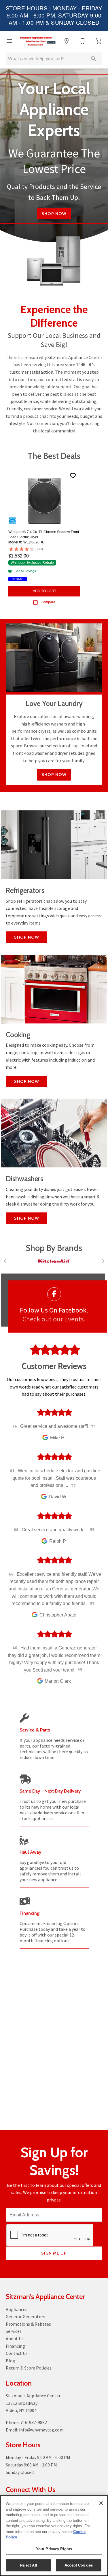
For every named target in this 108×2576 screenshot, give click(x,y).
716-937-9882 (34, 2422)
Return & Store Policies (29, 2368)
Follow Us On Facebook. (54, 1310)
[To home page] (38, 41)
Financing (15, 2346)
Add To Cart (44, 591)
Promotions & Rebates (28, 2324)
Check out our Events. (54, 1319)
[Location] (67, 41)
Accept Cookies (79, 2565)
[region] (54, 2536)
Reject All (29, 2565)
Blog (11, 2361)
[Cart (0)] (99, 41)
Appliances (17, 2309)
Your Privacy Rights (54, 2549)
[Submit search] (94, 59)
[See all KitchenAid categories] (54, 1261)
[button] (9, 41)
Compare (48, 602)
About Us (15, 2339)
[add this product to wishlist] (73, 476)
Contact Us (17, 2353)
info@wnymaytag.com (41, 2430)
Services (14, 2331)
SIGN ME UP (54, 2253)
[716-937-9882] (83, 41)
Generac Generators (25, 2316)
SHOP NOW (54, 775)
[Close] (101, 2503)
